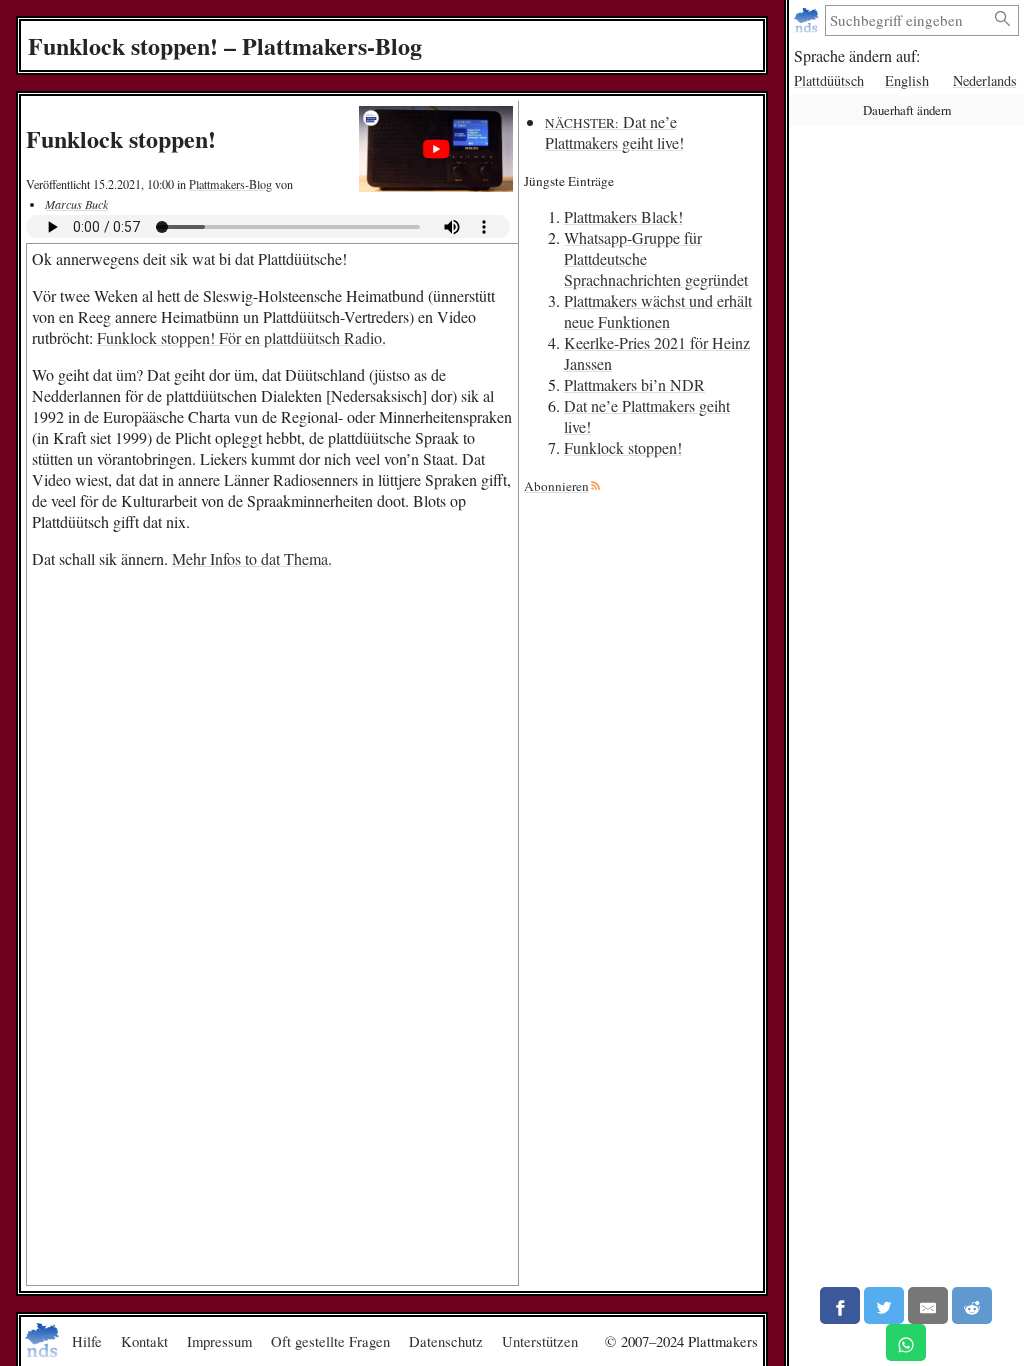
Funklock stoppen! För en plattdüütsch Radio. (241, 337)
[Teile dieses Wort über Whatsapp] (906, 1342)
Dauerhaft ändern (907, 110)
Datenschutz (446, 1341)
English (907, 80)
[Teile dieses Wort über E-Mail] (928, 1305)
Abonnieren (556, 486)
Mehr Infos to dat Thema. (252, 558)
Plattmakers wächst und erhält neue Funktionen (658, 311)
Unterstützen (540, 1341)
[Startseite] (808, 20)
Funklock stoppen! (623, 447)
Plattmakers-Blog (230, 184)
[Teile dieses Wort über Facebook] (840, 1305)
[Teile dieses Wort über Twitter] (884, 1305)
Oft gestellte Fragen (330, 1341)
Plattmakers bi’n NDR (634, 384)
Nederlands (985, 80)
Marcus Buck (76, 204)
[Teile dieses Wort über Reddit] (972, 1305)
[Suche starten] (1003, 19)
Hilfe (87, 1341)
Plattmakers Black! (623, 216)
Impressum (219, 1341)
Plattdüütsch (829, 80)
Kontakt (144, 1341)
